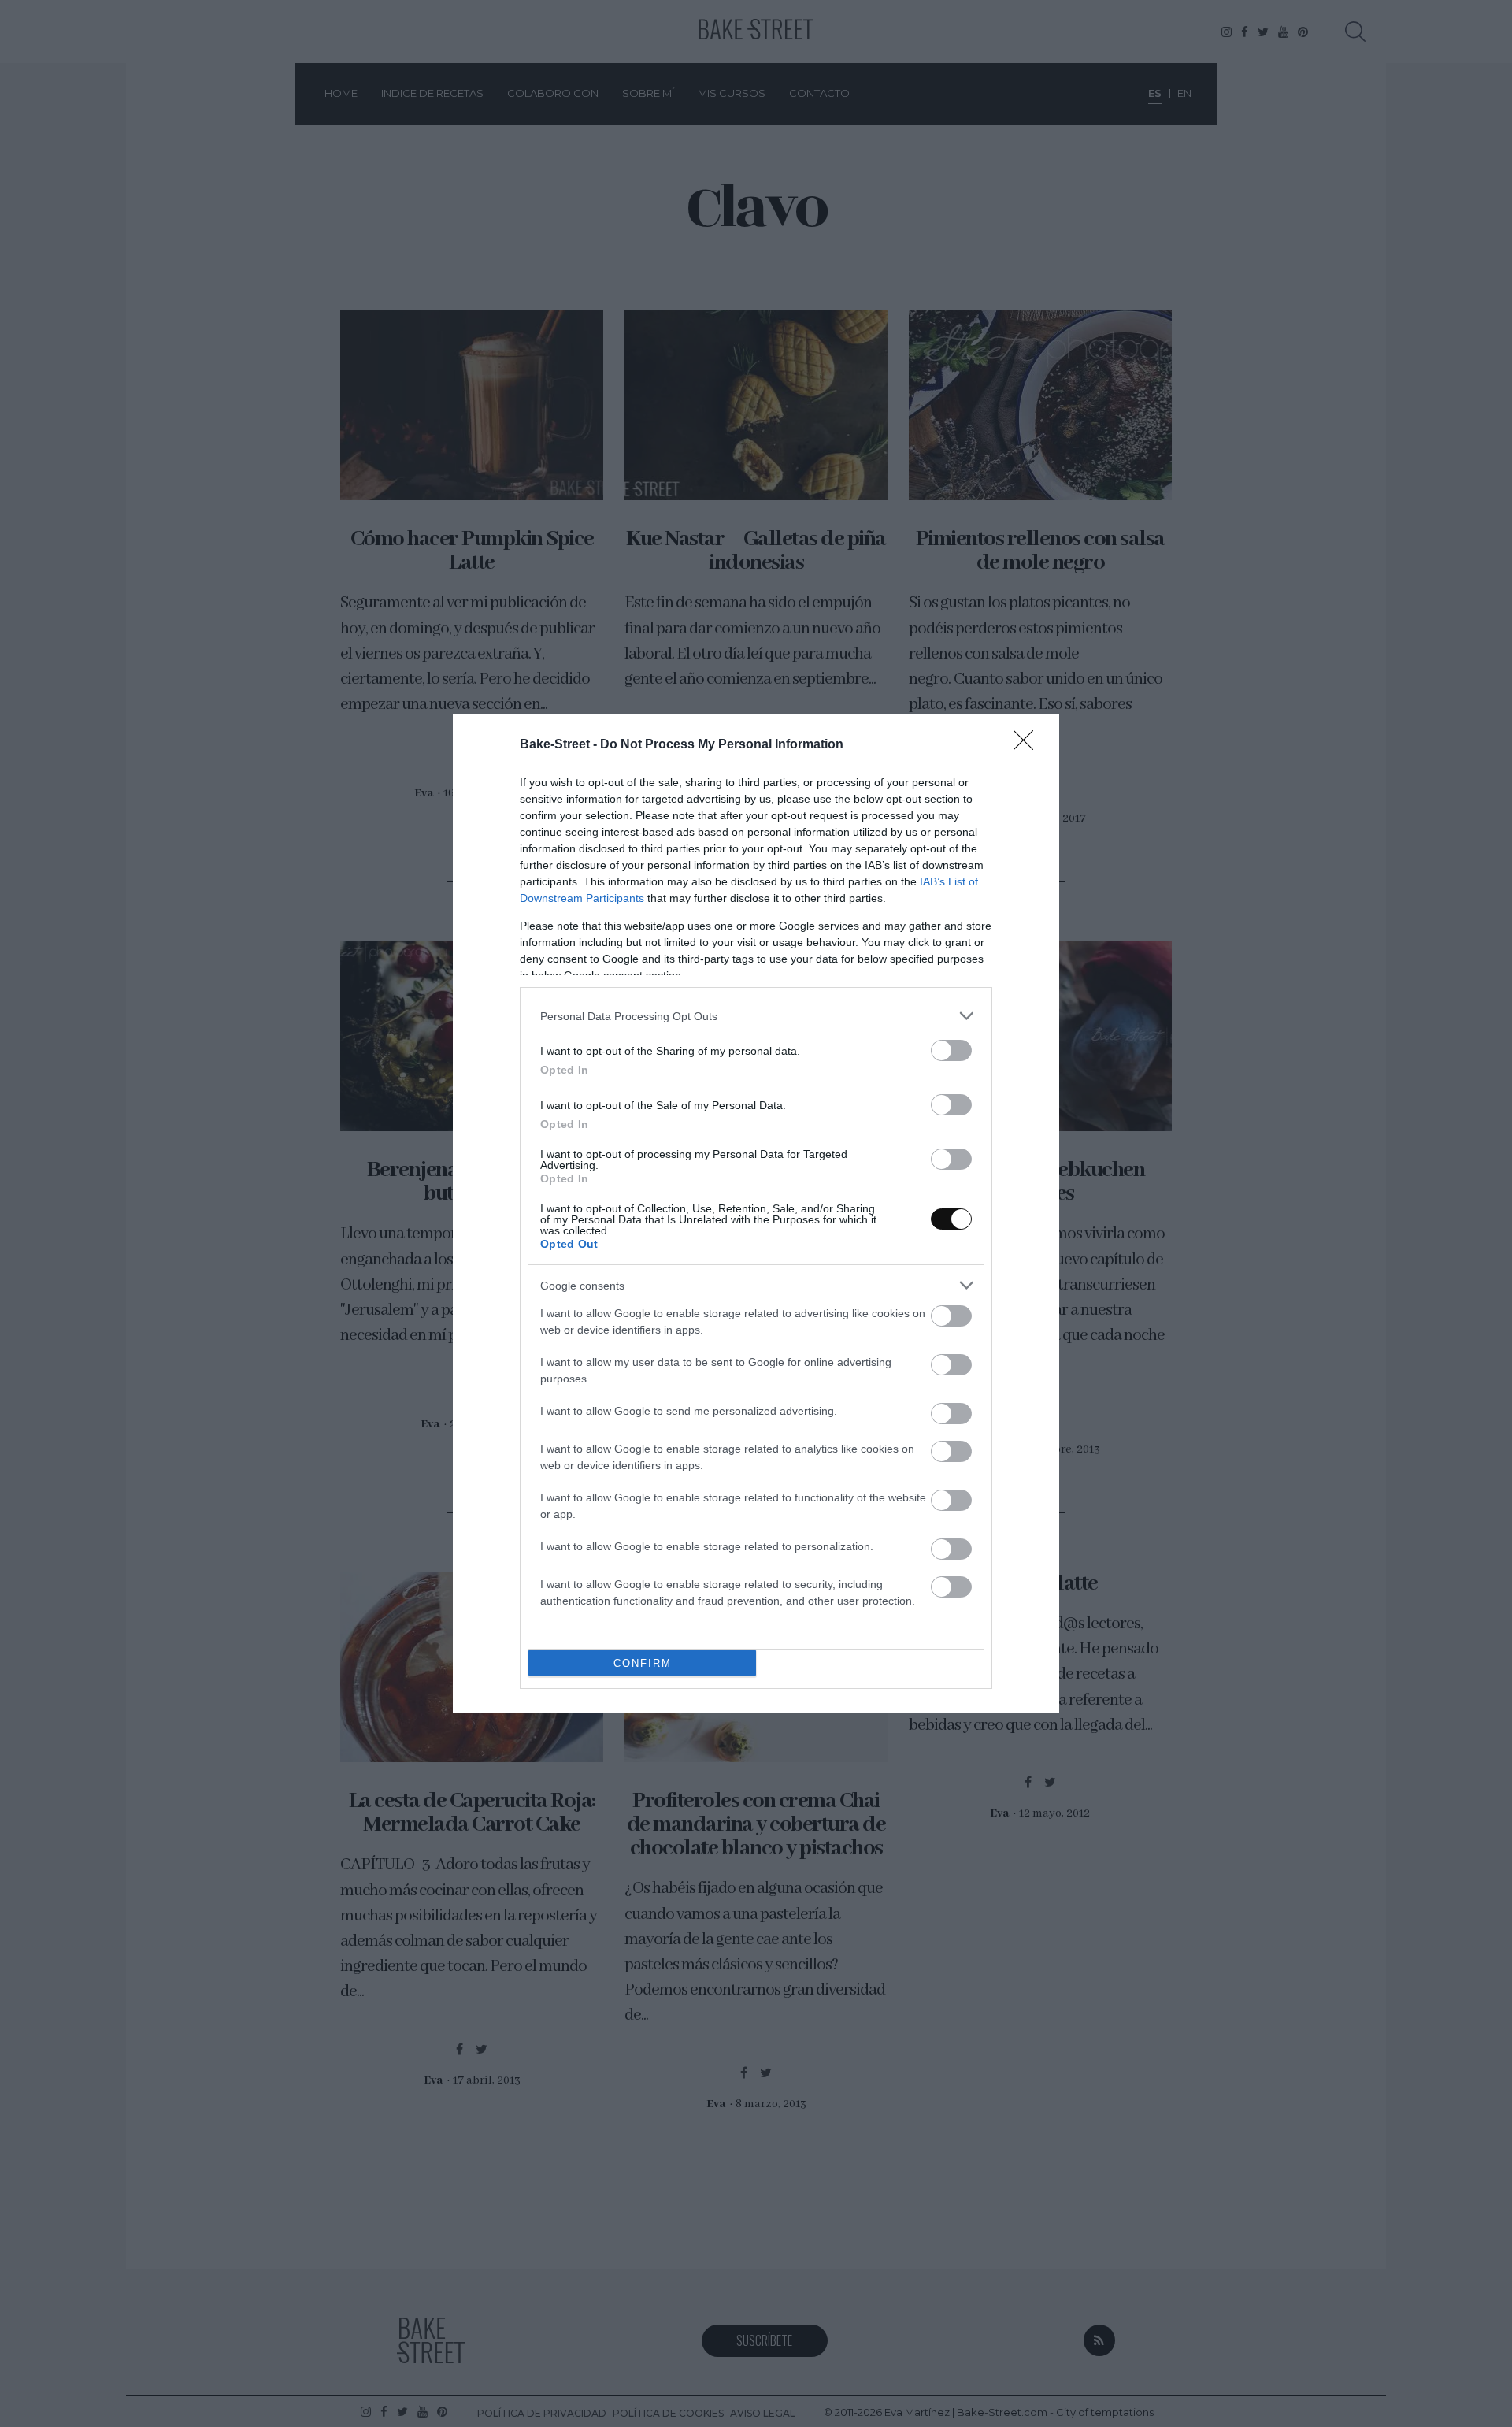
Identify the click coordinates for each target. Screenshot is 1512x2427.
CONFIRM (643, 1663)
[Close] (1028, 745)
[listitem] (756, 1016)
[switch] (951, 1050)
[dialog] (756, 1213)
